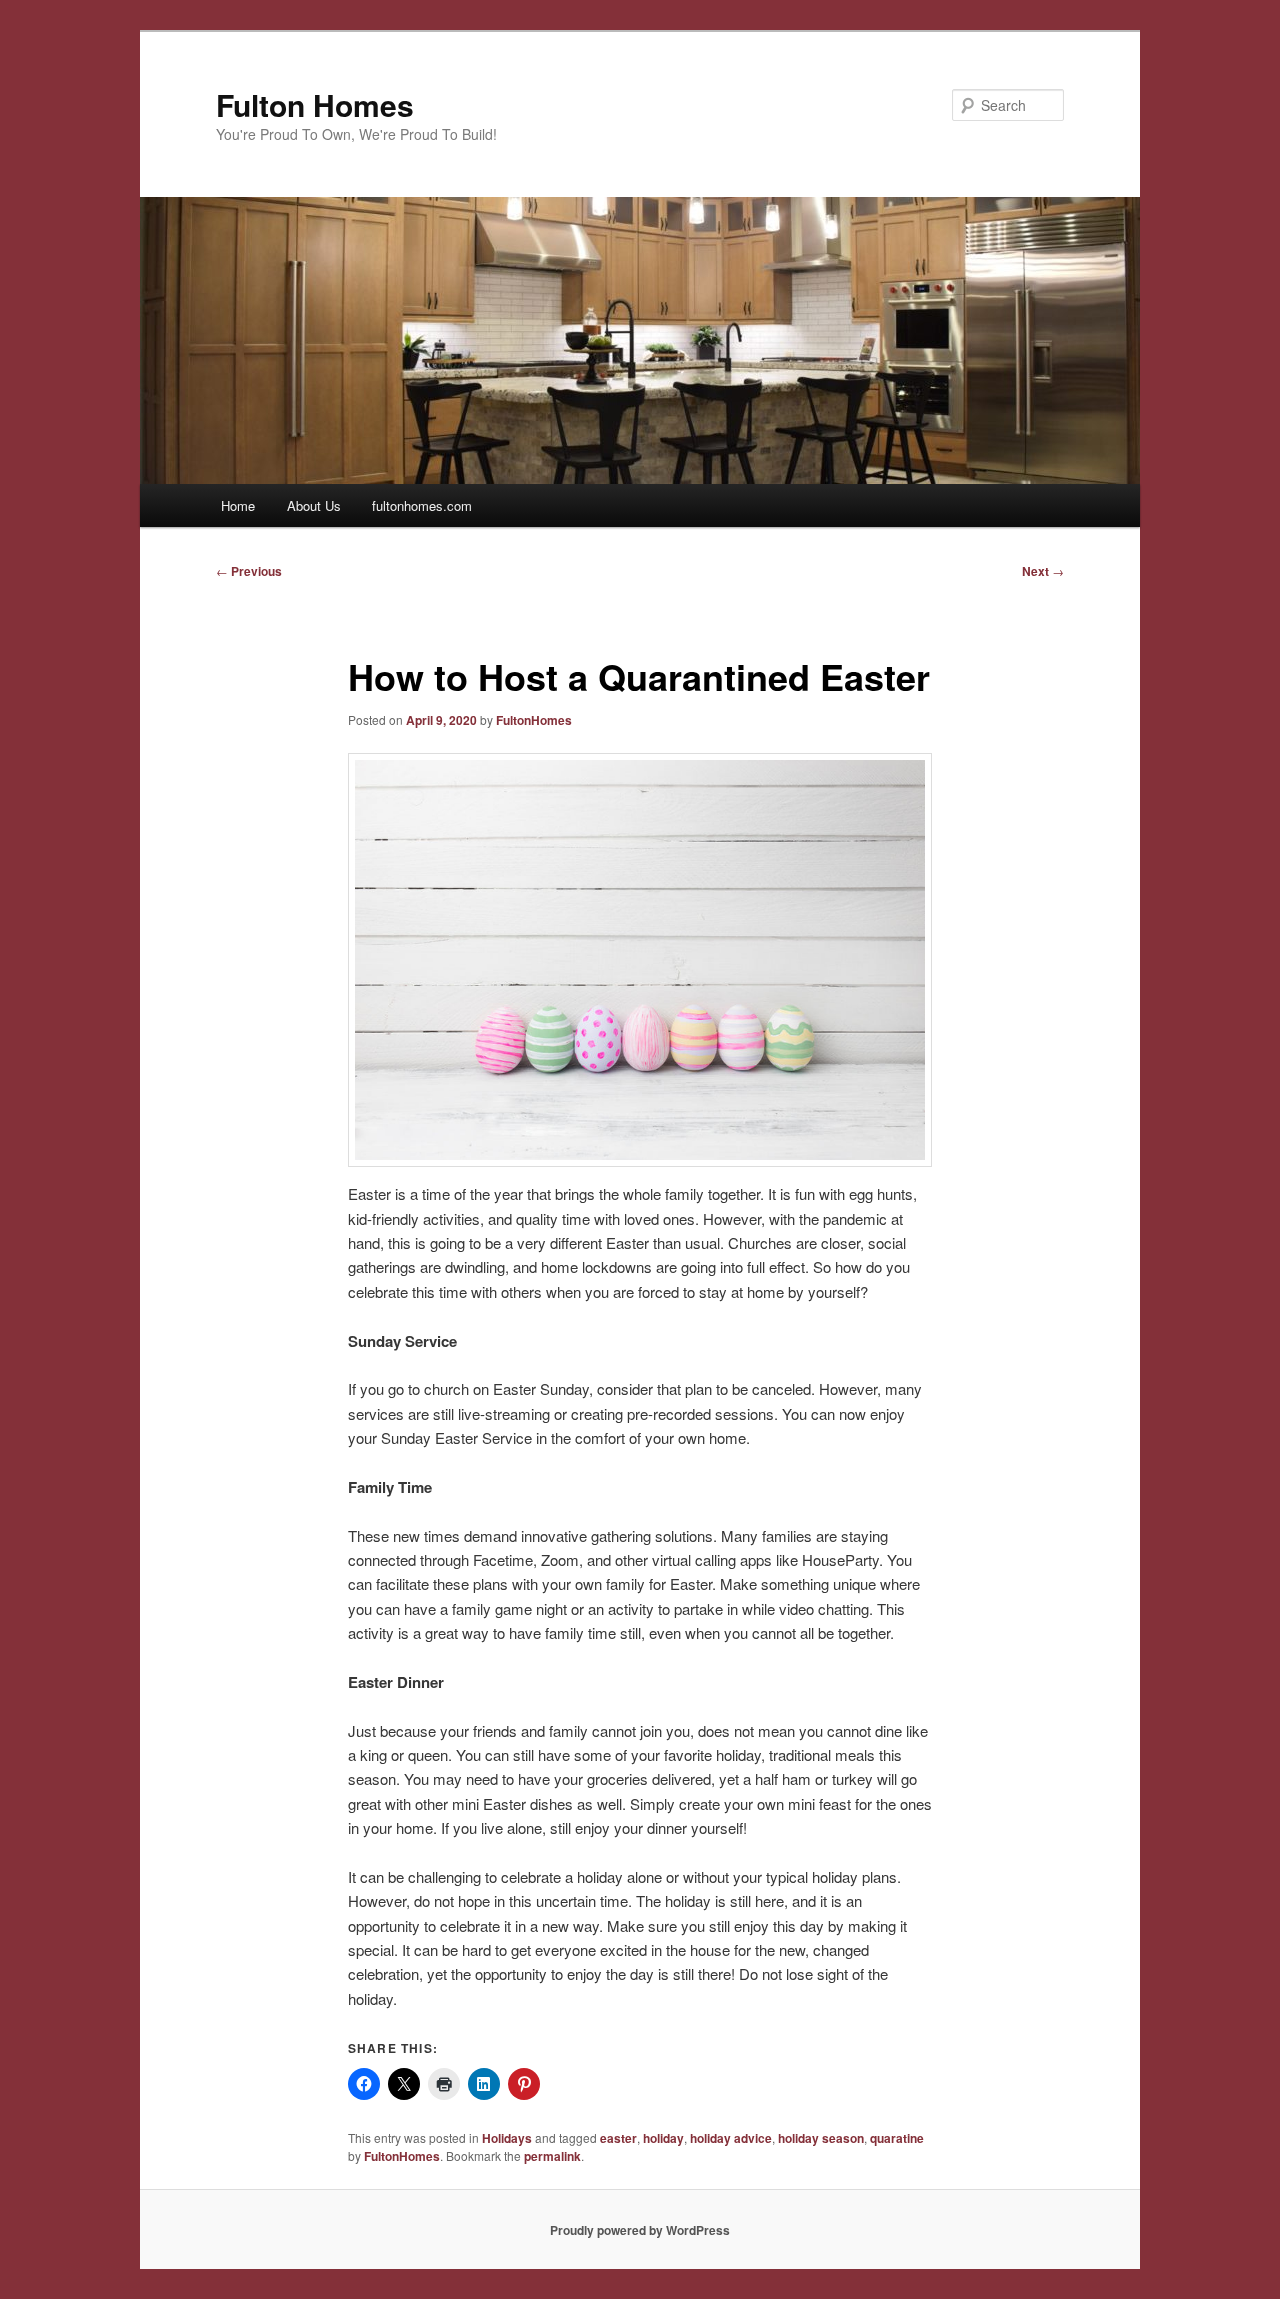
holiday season (821, 2138)
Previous (249, 571)
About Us (314, 505)
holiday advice (731, 2138)
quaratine (897, 2138)
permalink (552, 2156)
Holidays (507, 2138)
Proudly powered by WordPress (640, 2230)
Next (1043, 571)
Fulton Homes (315, 104)
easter (618, 2138)
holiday (663, 2138)
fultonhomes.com (422, 505)
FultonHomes (534, 720)
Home (238, 505)
